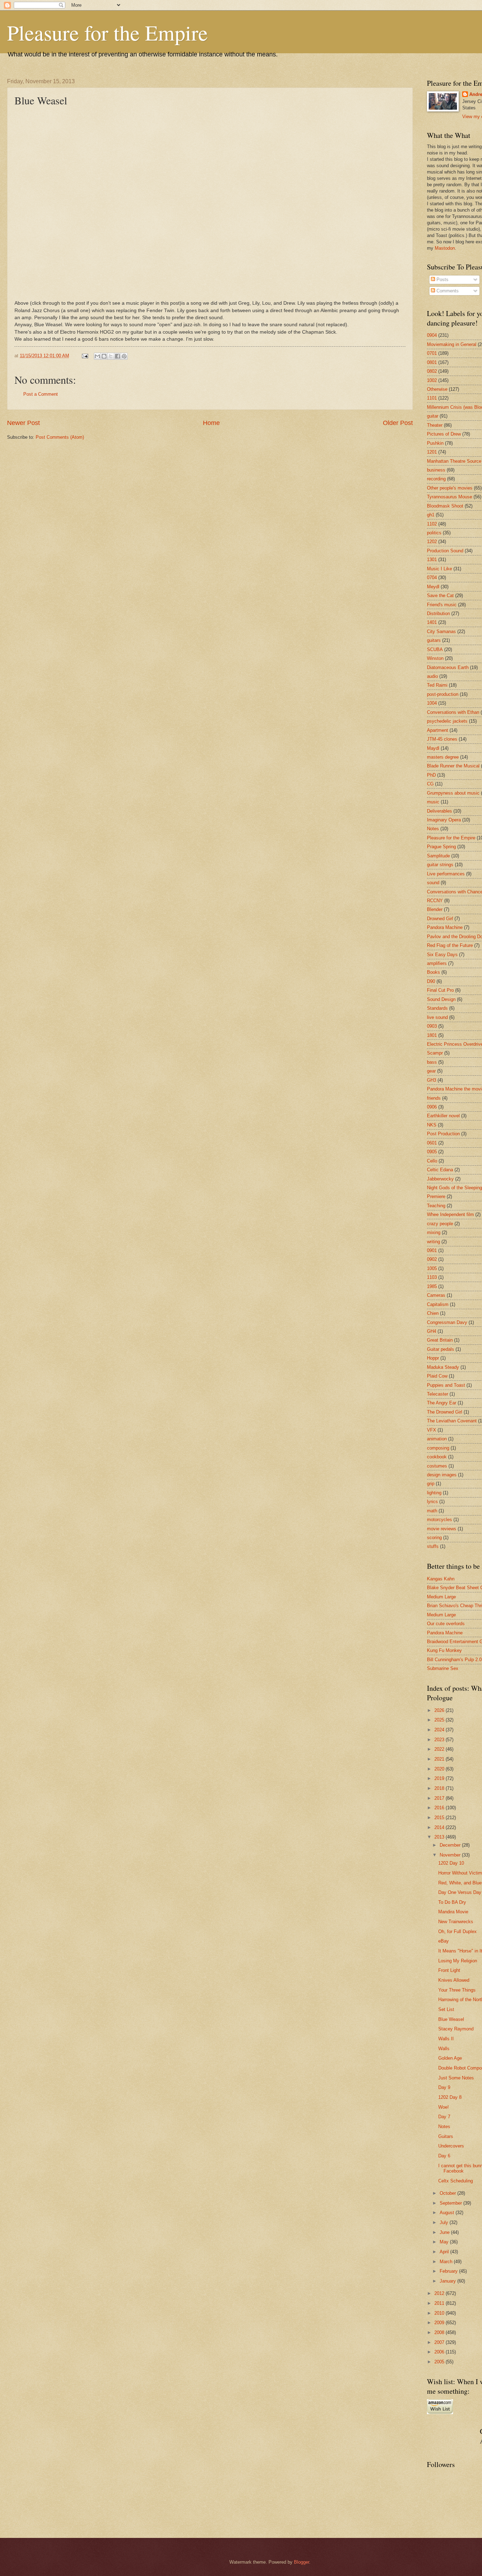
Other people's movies (450, 488)
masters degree (443, 757)
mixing (434, 1232)
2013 (440, 1837)
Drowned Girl (440, 919)
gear (431, 1071)
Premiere (436, 1196)
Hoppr (433, 1358)
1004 (432, 703)
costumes (437, 1466)
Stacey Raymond (456, 2029)
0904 (432, 335)
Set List (446, 2009)
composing (438, 1448)
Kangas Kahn (441, 1579)
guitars (434, 640)
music (433, 802)
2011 (440, 2303)
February (449, 2271)
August (448, 2213)
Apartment (438, 730)
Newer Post (23, 423)
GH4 (432, 1331)
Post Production (443, 1134)
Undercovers (451, 2146)
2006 (440, 2352)
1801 (432, 1035)
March (447, 2262)
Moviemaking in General (452, 344)
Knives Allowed (454, 1980)
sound (433, 883)
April (445, 2252)
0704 (432, 578)
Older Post (398, 423)
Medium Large (441, 1597)
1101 (432, 398)
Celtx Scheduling (456, 2181)
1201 (432, 452)
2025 (440, 1720)
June (445, 2232)
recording (436, 479)
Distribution (438, 613)
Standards (437, 1008)
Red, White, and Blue (460, 1883)
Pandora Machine (445, 927)
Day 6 (444, 2156)
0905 (432, 1152)
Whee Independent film (450, 1214)
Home (211, 423)
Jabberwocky (440, 1179)
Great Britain (440, 1340)
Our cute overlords (446, 1624)
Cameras (436, 1295)
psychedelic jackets (447, 721)
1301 (432, 560)
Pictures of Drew (444, 434)
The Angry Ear (442, 1403)
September (451, 2203)
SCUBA (435, 649)
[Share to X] (111, 356)
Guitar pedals (441, 1349)
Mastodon (445, 248)
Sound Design (441, 999)
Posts (442, 280)
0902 (432, 1259)
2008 (440, 2332)
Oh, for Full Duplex (457, 1931)
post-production (443, 694)
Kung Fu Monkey (444, 1650)
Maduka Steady (443, 1367)
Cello (432, 1161)
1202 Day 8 (450, 2097)
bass (432, 1062)
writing (433, 1242)
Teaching (436, 1206)
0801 (432, 362)
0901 (432, 1250)
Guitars (446, 2136)
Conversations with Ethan (453, 712)
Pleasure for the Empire (107, 32)
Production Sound (445, 551)
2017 (440, 1798)
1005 (432, 1268)
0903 (432, 1026)
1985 (432, 1286)
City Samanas (441, 631)
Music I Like (439, 569)
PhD (431, 775)
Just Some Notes (456, 2078)
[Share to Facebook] (118, 356)
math (432, 1511)
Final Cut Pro (440, 990)
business (436, 470)
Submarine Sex (443, 1668)
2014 (440, 1827)
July (445, 2222)
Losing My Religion (458, 1961)
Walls (444, 2049)
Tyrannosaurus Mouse (450, 497)
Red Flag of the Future (450, 945)
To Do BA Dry (452, 1902)
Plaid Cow (437, 1376)
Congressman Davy (447, 1322)
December (451, 1845)
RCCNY (435, 901)
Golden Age (450, 2058)
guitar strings (440, 865)
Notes (433, 829)
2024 (440, 1730)
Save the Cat (440, 596)
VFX (432, 1430)
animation (437, 1439)
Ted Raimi (437, 685)
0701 (432, 353)
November (451, 1855)
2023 (440, 1740)
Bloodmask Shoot (445, 506)
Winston (435, 658)
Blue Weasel (451, 2019)
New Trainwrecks (456, 1922)
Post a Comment (41, 394)
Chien (433, 1313)
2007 (440, 2342)
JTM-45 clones (442, 739)
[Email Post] (85, 356)
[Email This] (97, 356)
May (445, 2242)
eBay (444, 1941)
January (448, 2281)
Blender (435, 909)
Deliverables (439, 811)
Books (433, 972)
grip (431, 1484)
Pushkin (435, 443)
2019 (440, 1778)
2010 (440, 2313)
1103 (432, 1277)
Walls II (446, 2039)
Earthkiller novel (443, 1116)
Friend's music (442, 605)
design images (442, 1475)
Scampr (435, 1053)
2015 (440, 1818)
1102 (432, 524)
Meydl (433, 587)
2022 (440, 1749)
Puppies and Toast (446, 1385)
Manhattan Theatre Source (454, 461)
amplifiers (437, 963)
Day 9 (444, 2087)
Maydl (433, 748)
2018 (440, 1788)
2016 (440, 1808)
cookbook (437, 1457)
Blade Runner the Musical (453, 766)
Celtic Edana (440, 1170)
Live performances (446, 874)
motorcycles (439, 1520)
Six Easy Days (442, 955)
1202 (432, 542)
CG (430, 784)
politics (434, 533)
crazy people (440, 1224)
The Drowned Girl (445, 1412)
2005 (440, 2362)
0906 (432, 1107)
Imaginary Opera (444, 820)
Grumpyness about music (453, 793)
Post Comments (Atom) (60, 437)
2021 (440, 1759)
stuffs (433, 1546)
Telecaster (438, 1394)
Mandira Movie (453, 1912)
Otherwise (437, 389)
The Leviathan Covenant (452, 1421)
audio (432, 676)
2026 (440, 1710)
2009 (440, 2323)
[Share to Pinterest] (124, 356)
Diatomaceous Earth (448, 667)
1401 (432, 622)
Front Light (449, 1970)
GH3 (432, 1080)
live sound (437, 1017)
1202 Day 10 (451, 1863)
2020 (440, 1769)
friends (434, 1098)
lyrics (432, 1502)
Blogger (302, 2562)
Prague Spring (441, 847)
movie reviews (442, 1529)
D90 (431, 981)
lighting (434, 1493)
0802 (432, 371)
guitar (433, 416)
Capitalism (438, 1304)
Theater (435, 425)
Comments (447, 291)
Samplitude (438, 856)
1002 (432, 380)
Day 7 (444, 2117)
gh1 (431, 515)
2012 (440, 2293)
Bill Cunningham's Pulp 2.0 (454, 1660)
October (448, 2193)
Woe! (444, 2107)
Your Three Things (457, 1990)
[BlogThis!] (104, 356)
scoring (434, 1538)
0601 (432, 1143)
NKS (432, 1125)
